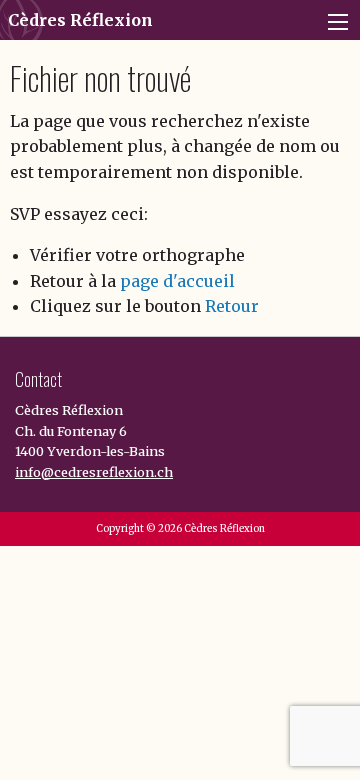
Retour (232, 306)
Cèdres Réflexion (80, 20)
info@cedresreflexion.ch (94, 472)
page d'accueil (177, 281)
